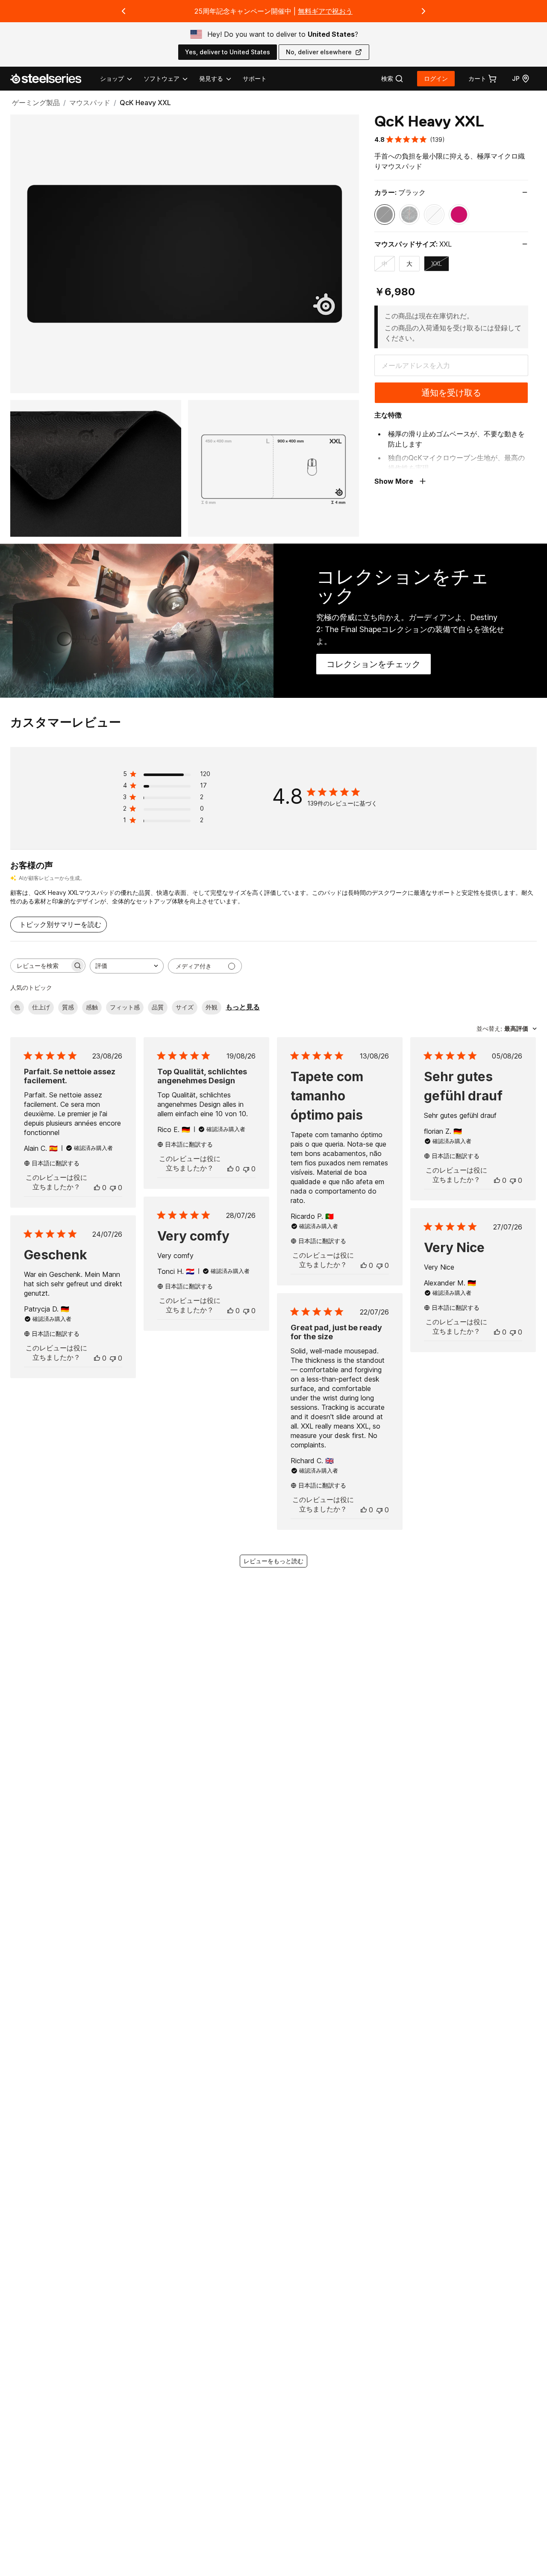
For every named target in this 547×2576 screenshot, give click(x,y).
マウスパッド (90, 103)
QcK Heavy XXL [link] (145, 103)
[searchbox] (40, 966)
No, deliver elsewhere (319, 52)
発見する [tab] (211, 78)
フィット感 (125, 1007)
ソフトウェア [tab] (162, 78)
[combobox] (127, 966)
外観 (212, 1007)
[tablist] (166, 79)
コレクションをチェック (379, 667)
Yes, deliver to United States (228, 52)
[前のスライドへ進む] (124, 11)
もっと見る (243, 1007)
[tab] (392, 79)
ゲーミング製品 (36, 103)
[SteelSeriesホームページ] (51, 79)
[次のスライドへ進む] (423, 11)
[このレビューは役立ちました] (97, 1188)
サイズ (185, 1007)
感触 (92, 1007)
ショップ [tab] (112, 78)
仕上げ (41, 1007)
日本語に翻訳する (56, 1163)
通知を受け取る (451, 393)
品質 (158, 1007)
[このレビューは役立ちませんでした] (113, 1188)
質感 (68, 1007)
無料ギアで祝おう (325, 11)
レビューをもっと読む (273, 1561)
